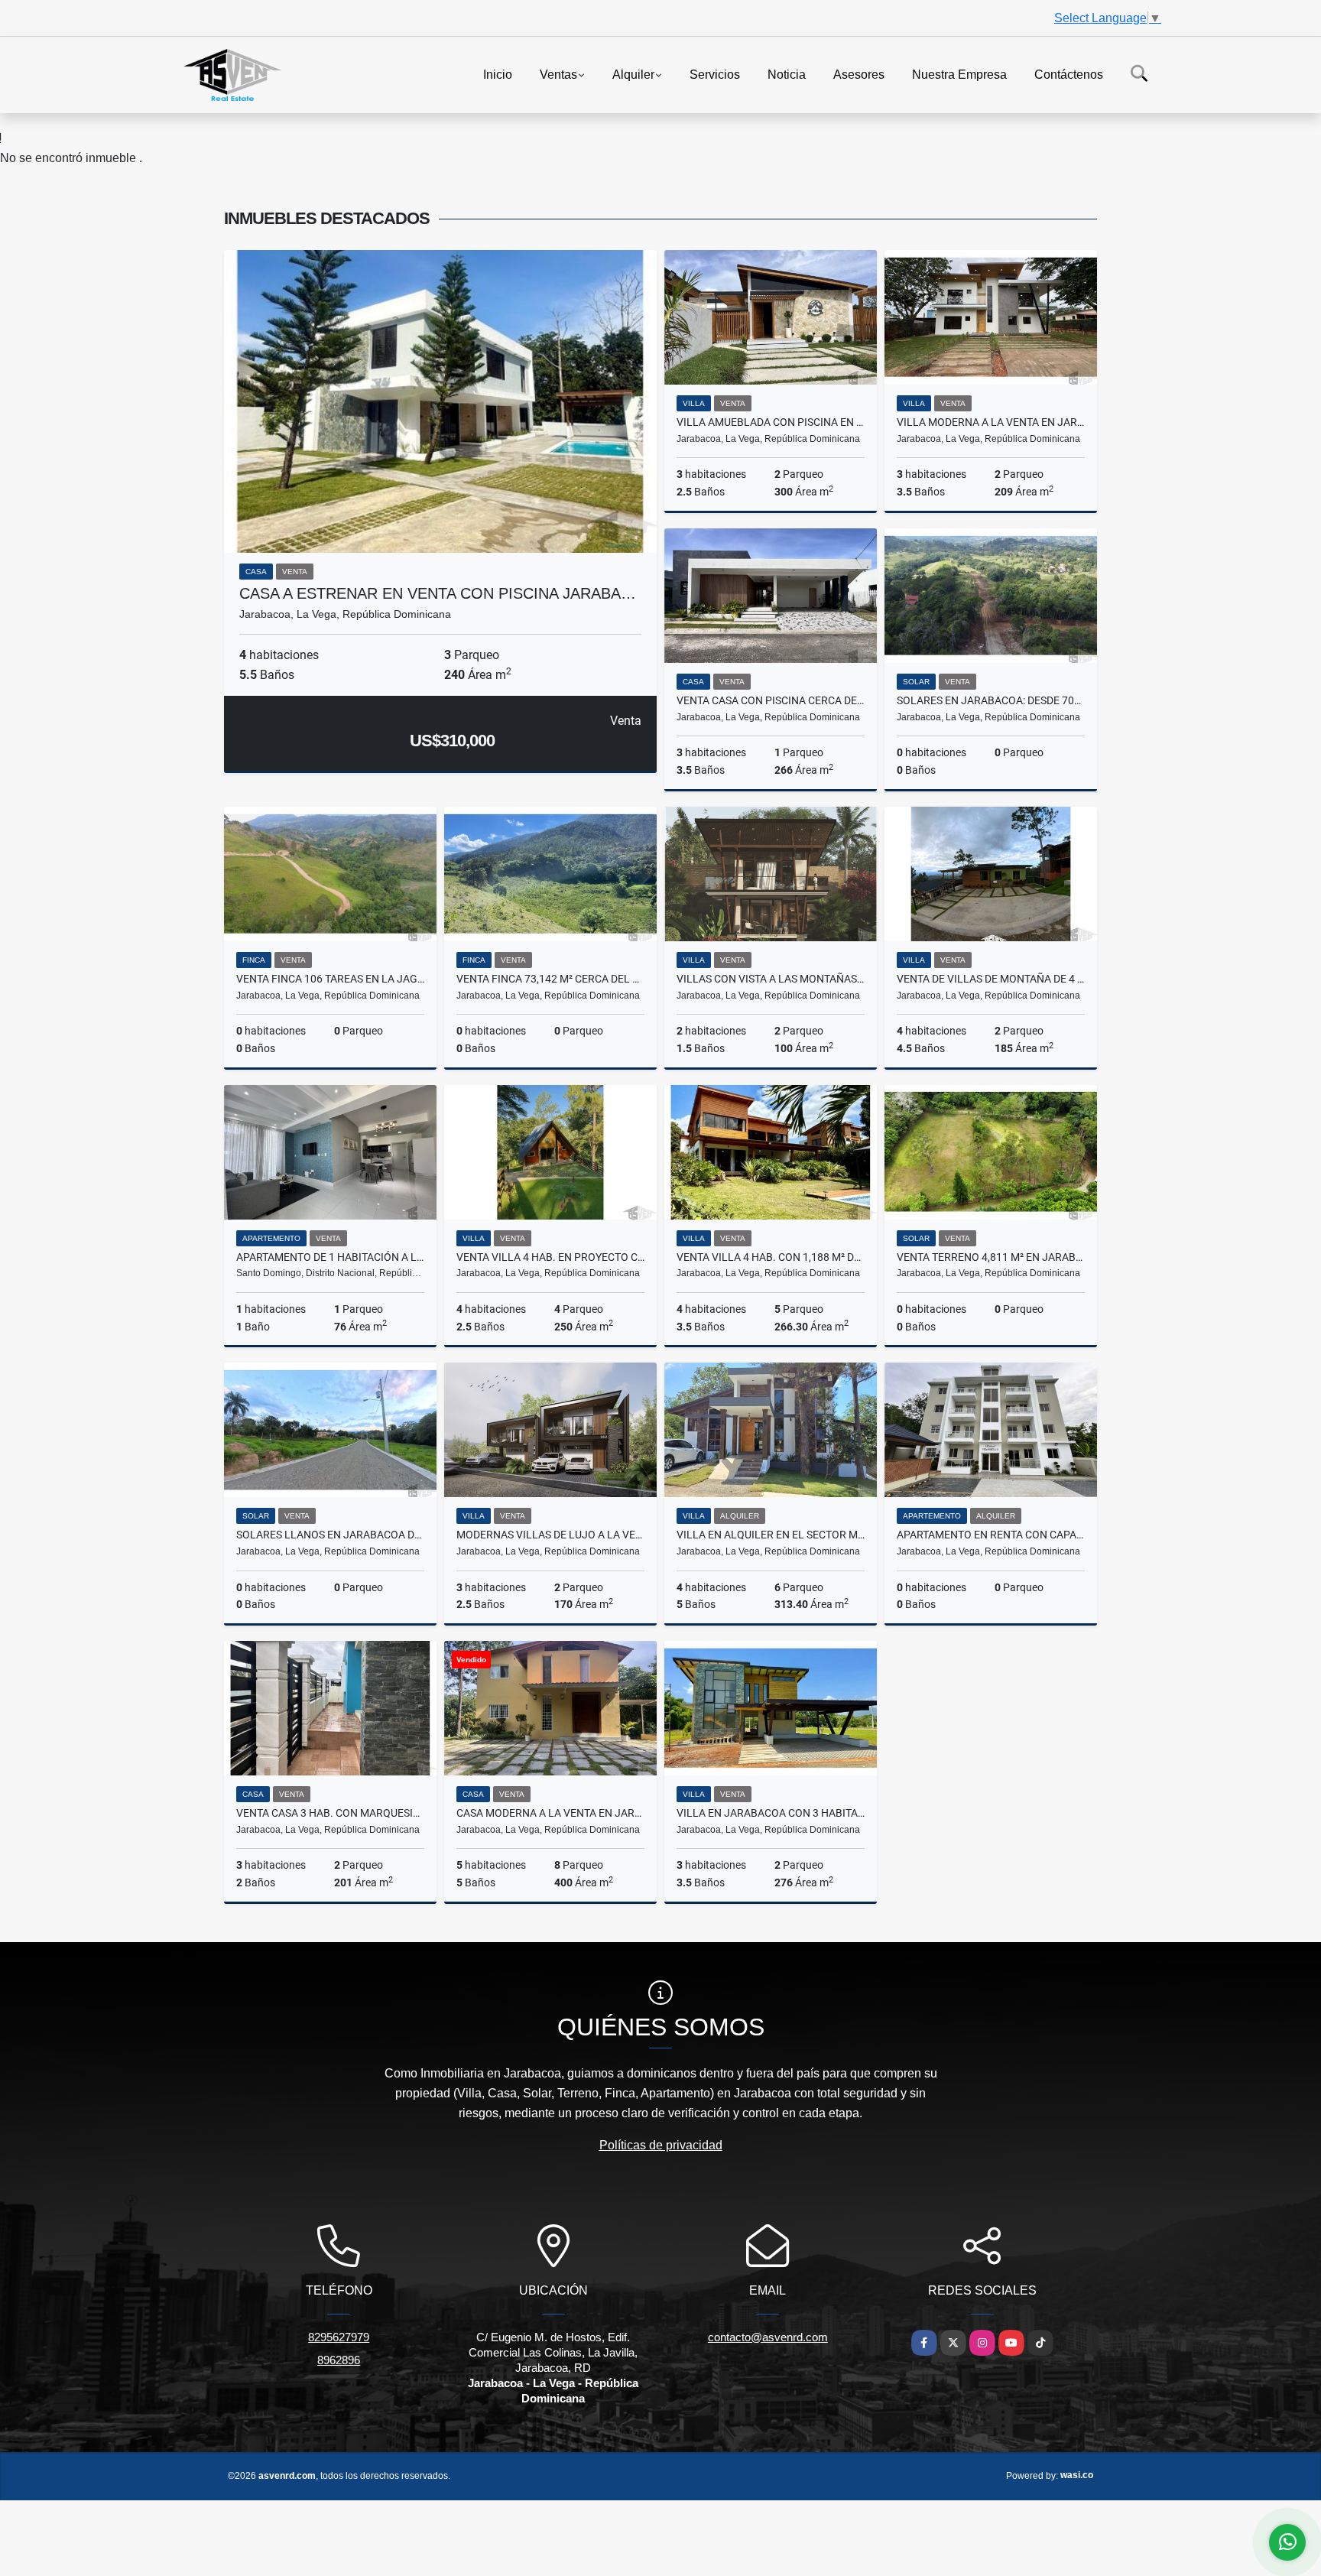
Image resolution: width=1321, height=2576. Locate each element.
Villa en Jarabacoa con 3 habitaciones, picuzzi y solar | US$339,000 (771, 1813)
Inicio (498, 74)
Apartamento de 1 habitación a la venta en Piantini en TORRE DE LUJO (330, 1257)
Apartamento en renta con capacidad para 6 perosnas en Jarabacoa (991, 1535)
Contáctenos (1069, 74)
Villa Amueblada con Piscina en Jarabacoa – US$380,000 (771, 422)
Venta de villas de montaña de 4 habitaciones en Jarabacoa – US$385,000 (991, 979)
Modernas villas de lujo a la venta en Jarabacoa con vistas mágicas (550, 1535)
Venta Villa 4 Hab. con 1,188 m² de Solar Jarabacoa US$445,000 (771, 1257)
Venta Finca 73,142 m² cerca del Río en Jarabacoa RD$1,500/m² (550, 979)
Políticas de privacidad (661, 2145)
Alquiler (633, 74)
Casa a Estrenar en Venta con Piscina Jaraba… (438, 593)
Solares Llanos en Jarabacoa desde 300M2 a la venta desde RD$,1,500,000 (330, 1535)
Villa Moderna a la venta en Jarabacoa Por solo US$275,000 (991, 422)
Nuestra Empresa (959, 74)
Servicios (715, 74)
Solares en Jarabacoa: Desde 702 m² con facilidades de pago (991, 700)
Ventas (558, 74)
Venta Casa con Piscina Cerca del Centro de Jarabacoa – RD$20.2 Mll (771, 700)
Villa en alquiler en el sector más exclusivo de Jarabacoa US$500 (771, 1535)
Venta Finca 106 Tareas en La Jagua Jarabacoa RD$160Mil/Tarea (330, 979)
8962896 (339, 2360)
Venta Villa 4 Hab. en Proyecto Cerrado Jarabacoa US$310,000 (550, 1257)
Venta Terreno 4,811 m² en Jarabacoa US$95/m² (991, 1257)
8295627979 (339, 2337)
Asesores (859, 74)
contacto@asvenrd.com (768, 2337)
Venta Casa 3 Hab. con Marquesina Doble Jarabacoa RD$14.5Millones (330, 1813)
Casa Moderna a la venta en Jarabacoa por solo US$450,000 (550, 1813)
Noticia (787, 74)
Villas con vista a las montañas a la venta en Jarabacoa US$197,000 (771, 979)
